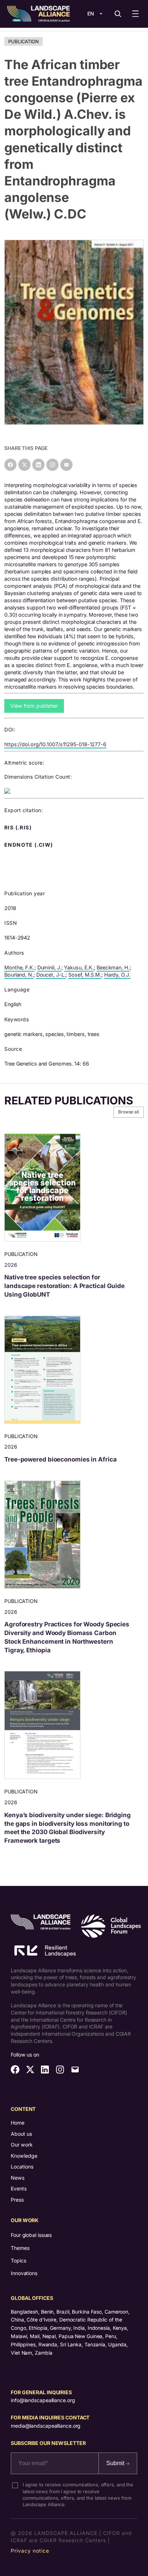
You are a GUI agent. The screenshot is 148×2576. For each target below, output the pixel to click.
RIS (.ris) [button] (19, 828)
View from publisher (34, 706)
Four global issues (31, 2235)
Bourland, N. (19, 975)
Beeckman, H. (113, 967)
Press (17, 2200)
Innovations (24, 2273)
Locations (22, 2167)
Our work (22, 2145)
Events (19, 2188)
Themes (20, 2248)
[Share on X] (24, 465)
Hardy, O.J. (117, 975)
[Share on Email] (66, 465)
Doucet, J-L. (51, 975)
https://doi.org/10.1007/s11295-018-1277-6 (55, 744)
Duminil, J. (49, 967)
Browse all (129, 1112)
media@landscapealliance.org (46, 2426)
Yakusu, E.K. (79, 967)
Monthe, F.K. (19, 967)
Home (18, 2123)
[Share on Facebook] (10, 465)
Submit (116, 2463)
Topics (18, 2260)
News (18, 2178)
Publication (24, 41)
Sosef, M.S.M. (85, 975)
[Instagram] (52, 465)
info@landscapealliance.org (43, 2400)
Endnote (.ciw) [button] (29, 845)
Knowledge (24, 2156)
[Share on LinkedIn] (38, 465)
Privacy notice (30, 2551)
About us (21, 2134)
